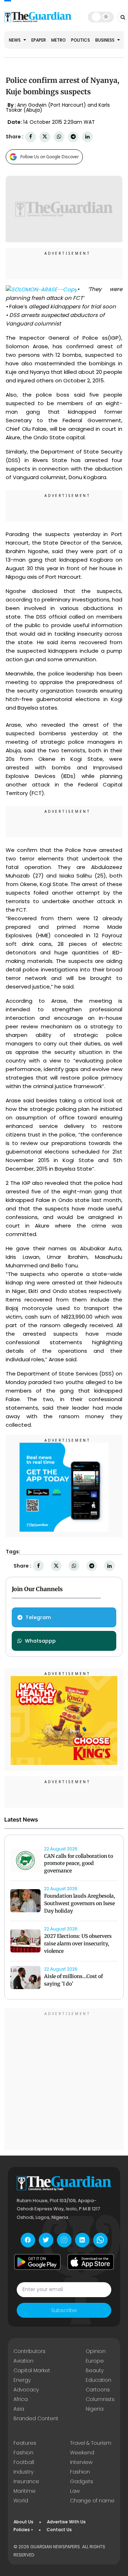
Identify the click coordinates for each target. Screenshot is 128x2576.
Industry (23, 2472)
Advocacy (26, 2390)
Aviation (23, 2361)
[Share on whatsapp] (59, 137)
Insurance (26, 2481)
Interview (81, 2462)
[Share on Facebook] (31, 137)
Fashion (23, 2453)
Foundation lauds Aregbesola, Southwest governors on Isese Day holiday (80, 1903)
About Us (23, 2522)
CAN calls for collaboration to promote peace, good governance (79, 1864)
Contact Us (59, 2530)
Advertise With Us (66, 2522)
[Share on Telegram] (73, 137)
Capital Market (32, 2370)
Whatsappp (40, 1641)
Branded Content (36, 2418)
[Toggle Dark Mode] (101, 17)
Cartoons (98, 2390)
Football (24, 2462)
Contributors (30, 2351)
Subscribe (64, 2310)
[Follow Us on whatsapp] (100, 2240)
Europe (95, 2361)
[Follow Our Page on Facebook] (28, 2240)
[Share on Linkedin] (87, 137)
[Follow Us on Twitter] (46, 2240)
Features (25, 2443)
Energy (22, 2380)
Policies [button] (22, 2530)
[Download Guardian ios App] (91, 2262)
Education (98, 2380)
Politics (81, 40)
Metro (58, 40)
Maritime (25, 2491)
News (15, 40)
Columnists (100, 2399)
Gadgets (82, 2481)
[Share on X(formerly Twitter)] (45, 137)
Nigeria (95, 2409)
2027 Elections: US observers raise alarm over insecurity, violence (78, 1944)
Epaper (39, 40)
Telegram (38, 1617)
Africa (21, 2399)
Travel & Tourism (91, 2443)
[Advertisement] (64, 2080)
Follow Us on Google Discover (50, 157)
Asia (19, 2409)
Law (75, 2491)
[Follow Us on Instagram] (64, 2240)
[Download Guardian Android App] (37, 2262)
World (21, 2501)
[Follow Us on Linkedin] (82, 2240)
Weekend (82, 2453)
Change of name (92, 2501)
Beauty (95, 2370)
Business (105, 40)
